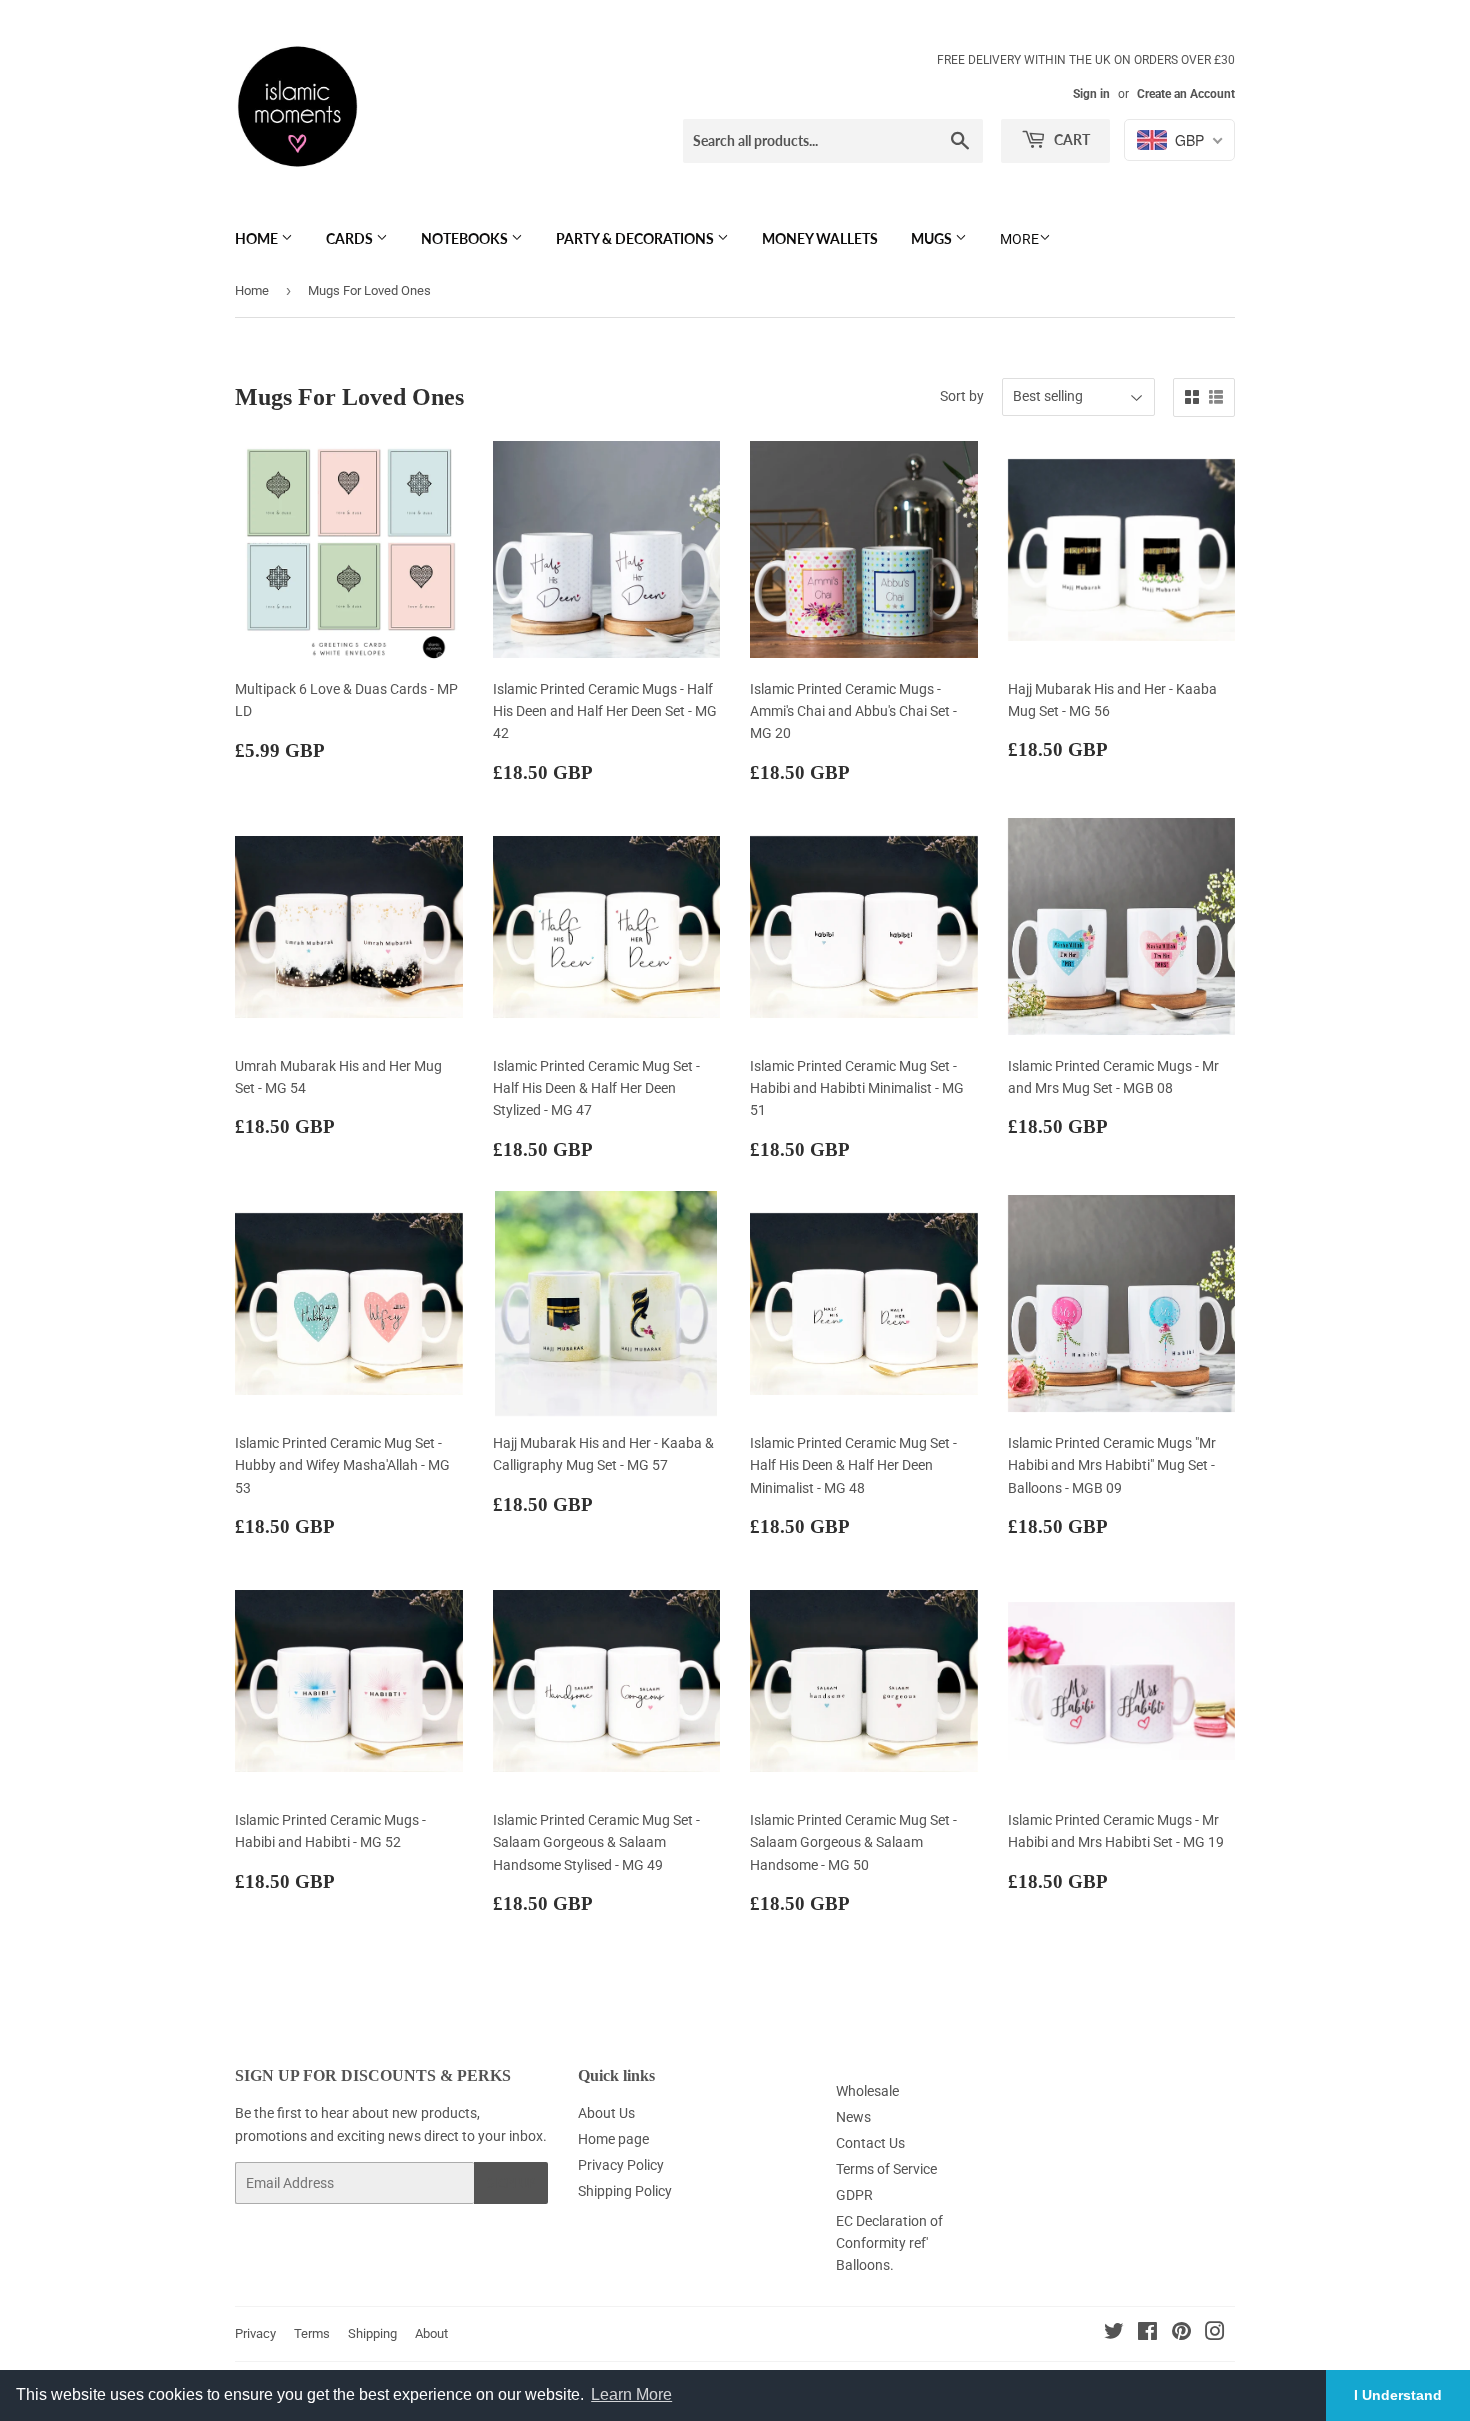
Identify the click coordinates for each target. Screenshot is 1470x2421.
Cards (351, 238)
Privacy (255, 2333)
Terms (312, 2333)
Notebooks (466, 238)
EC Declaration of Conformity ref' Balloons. (889, 2243)
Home (258, 238)
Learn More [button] (631, 2394)
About (431, 2333)
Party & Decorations (636, 238)
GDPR (854, 2195)
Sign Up (511, 2183)
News (853, 2117)
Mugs (933, 238)
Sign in (1091, 94)
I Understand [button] (1398, 2395)
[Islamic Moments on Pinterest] (1181, 2334)
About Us (606, 2113)
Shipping (372, 2333)
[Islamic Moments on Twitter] (1114, 2334)
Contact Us (870, 2143)
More (1019, 239)
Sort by (962, 396)
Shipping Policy (625, 2191)
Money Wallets (820, 238)
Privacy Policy (621, 2165)
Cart (1070, 139)
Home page (613, 2139)
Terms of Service (886, 2169)
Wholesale (867, 2091)
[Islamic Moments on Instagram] (1215, 2334)
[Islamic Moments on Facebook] (1147, 2334)
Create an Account (1186, 94)
